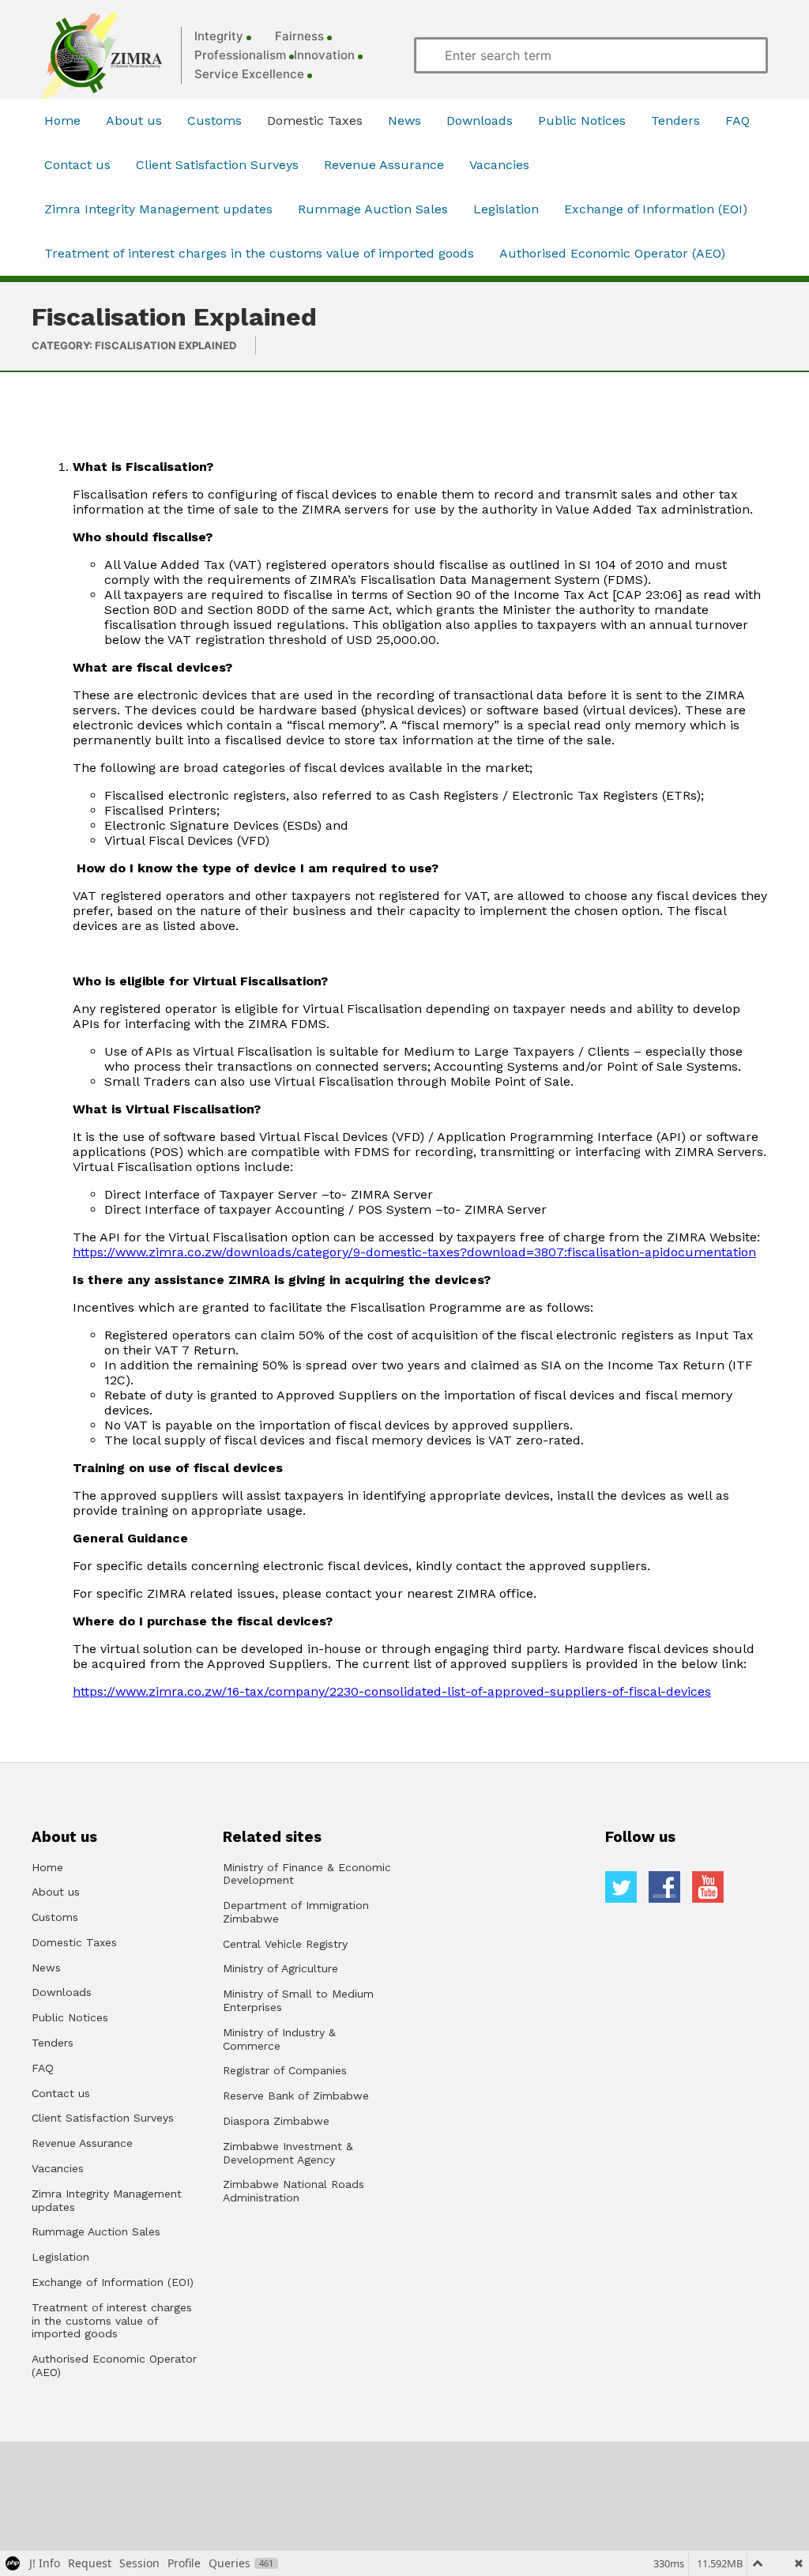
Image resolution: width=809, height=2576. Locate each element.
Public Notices (582, 121)
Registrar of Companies (285, 2070)
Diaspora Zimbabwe (276, 2121)
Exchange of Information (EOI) (656, 209)
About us (134, 121)
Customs (214, 121)
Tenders (675, 121)
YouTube (708, 1887)
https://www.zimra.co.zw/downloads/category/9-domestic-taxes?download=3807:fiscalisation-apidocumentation (414, 1252)
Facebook (664, 1887)
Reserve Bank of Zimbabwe (296, 2096)
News (404, 121)
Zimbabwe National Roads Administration (293, 2191)
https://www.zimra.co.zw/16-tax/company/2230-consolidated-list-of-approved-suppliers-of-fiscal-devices (392, 1691)
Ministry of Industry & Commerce (279, 2039)
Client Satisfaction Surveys (217, 165)
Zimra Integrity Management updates (158, 209)
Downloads (480, 121)
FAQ (738, 121)
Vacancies (499, 165)
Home (62, 121)
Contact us (77, 165)
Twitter (621, 1887)
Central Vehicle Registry (285, 1944)
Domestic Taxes (315, 121)
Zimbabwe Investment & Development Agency (288, 2153)
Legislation (506, 209)
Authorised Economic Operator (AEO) (612, 253)
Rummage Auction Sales (373, 209)
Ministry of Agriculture (280, 1968)
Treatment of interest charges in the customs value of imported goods (259, 253)
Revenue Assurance (384, 165)
